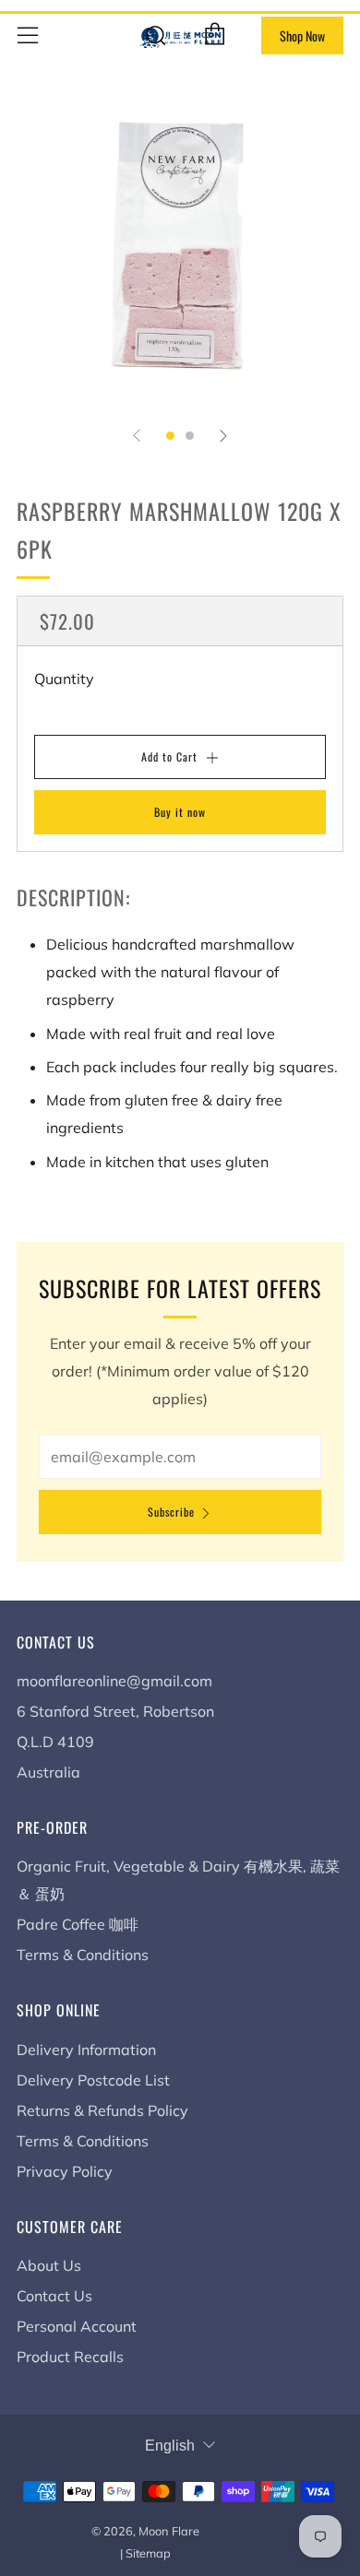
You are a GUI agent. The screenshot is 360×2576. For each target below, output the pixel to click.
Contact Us (54, 2296)
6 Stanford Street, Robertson (115, 1711)
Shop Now (302, 35)
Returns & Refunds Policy (102, 2110)
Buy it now (180, 812)
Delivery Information (86, 2050)
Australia (48, 1772)
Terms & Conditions (83, 1955)
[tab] (170, 436)
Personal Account (77, 2326)
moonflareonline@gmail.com (114, 1681)
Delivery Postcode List (93, 2080)
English (170, 2446)
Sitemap (148, 2553)
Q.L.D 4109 (55, 1742)
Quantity (64, 679)
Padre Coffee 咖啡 (78, 1924)
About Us (49, 2265)
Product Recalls (70, 2357)
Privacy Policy (65, 2171)
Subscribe (171, 1512)
